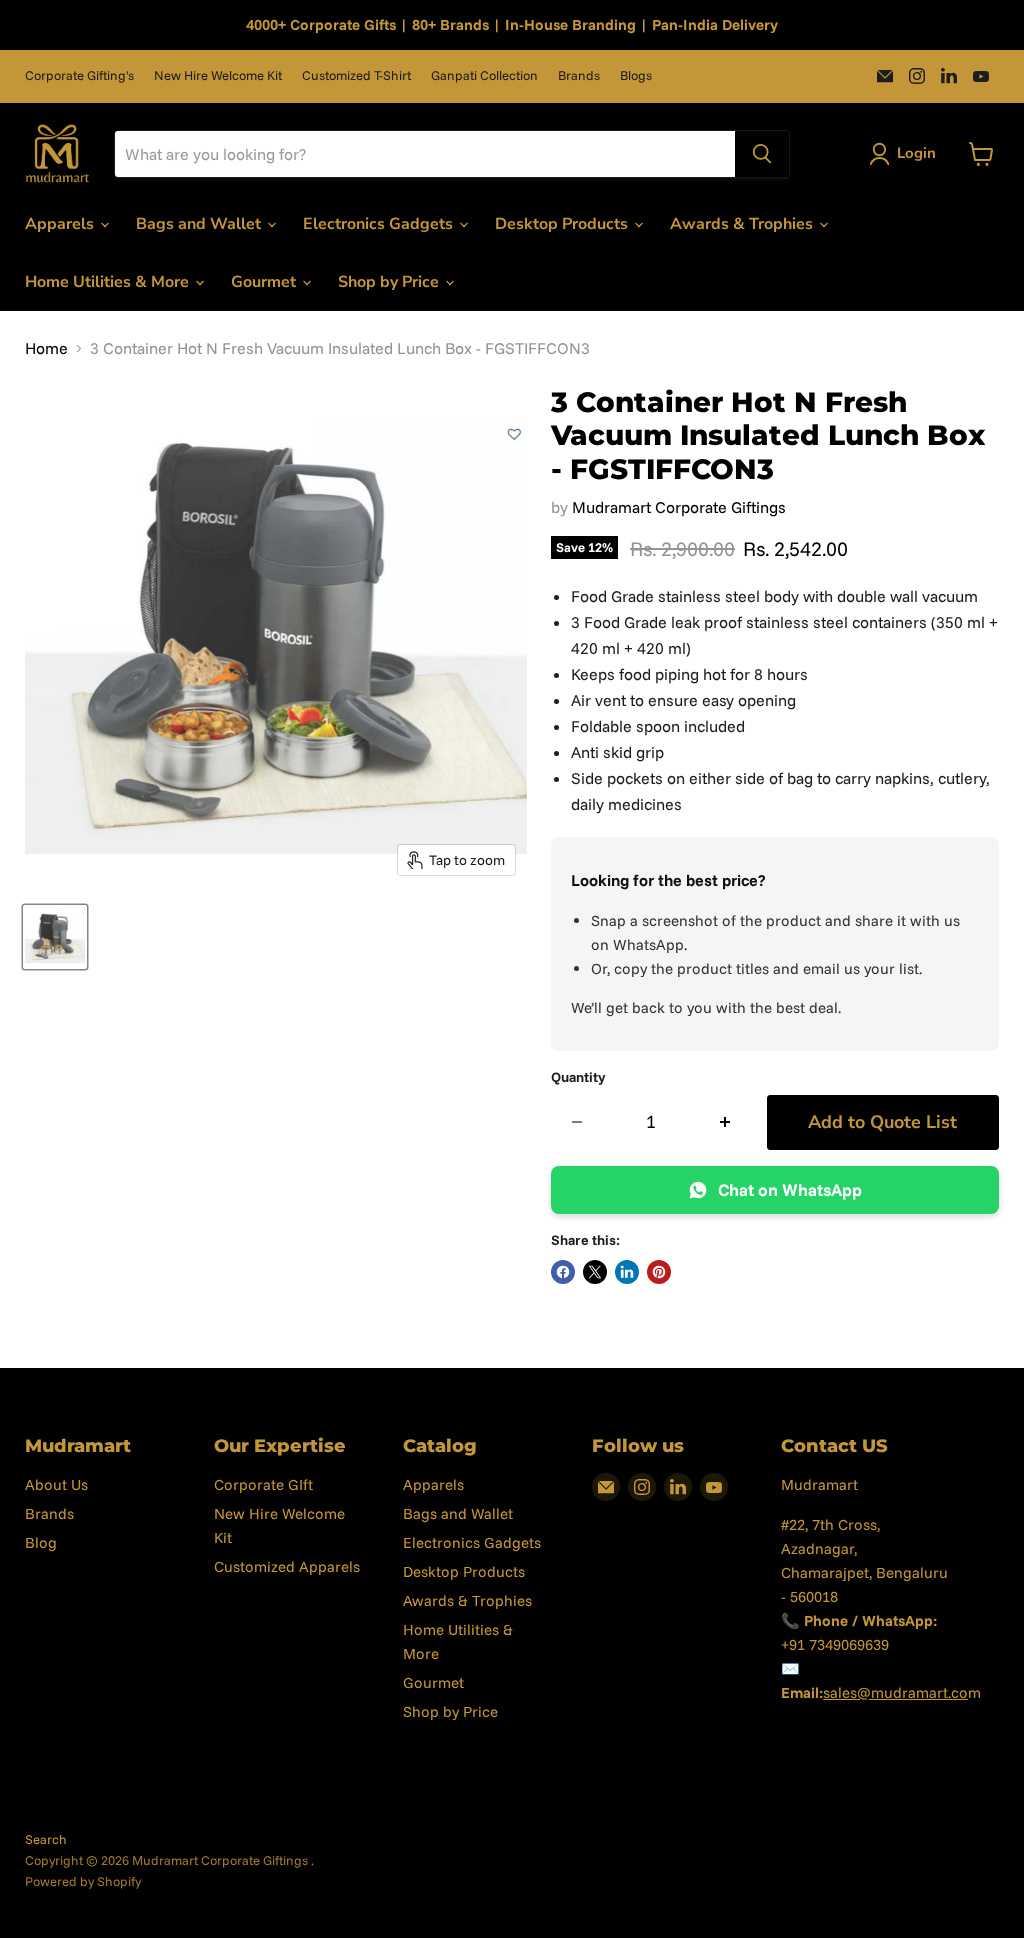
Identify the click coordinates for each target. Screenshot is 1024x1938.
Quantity (578, 1077)
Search (46, 1839)
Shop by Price (390, 282)
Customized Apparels (287, 1566)
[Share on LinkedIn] (627, 1272)
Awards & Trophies (743, 224)
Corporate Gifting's (79, 75)
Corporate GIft (263, 1484)
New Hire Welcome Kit (218, 75)
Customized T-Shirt (356, 75)
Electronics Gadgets (380, 224)
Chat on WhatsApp (790, 1189)
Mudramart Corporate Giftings (679, 507)
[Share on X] (595, 1272)
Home (46, 348)
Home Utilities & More (109, 282)
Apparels (61, 224)
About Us (56, 1484)
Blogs (636, 75)
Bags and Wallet (200, 224)
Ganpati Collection (484, 75)
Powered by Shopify (83, 1881)
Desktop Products (563, 224)
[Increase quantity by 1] (725, 1122)
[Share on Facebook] (563, 1272)
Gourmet (265, 282)
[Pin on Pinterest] (659, 1272)
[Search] (762, 154)
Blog (41, 1542)
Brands (579, 75)
